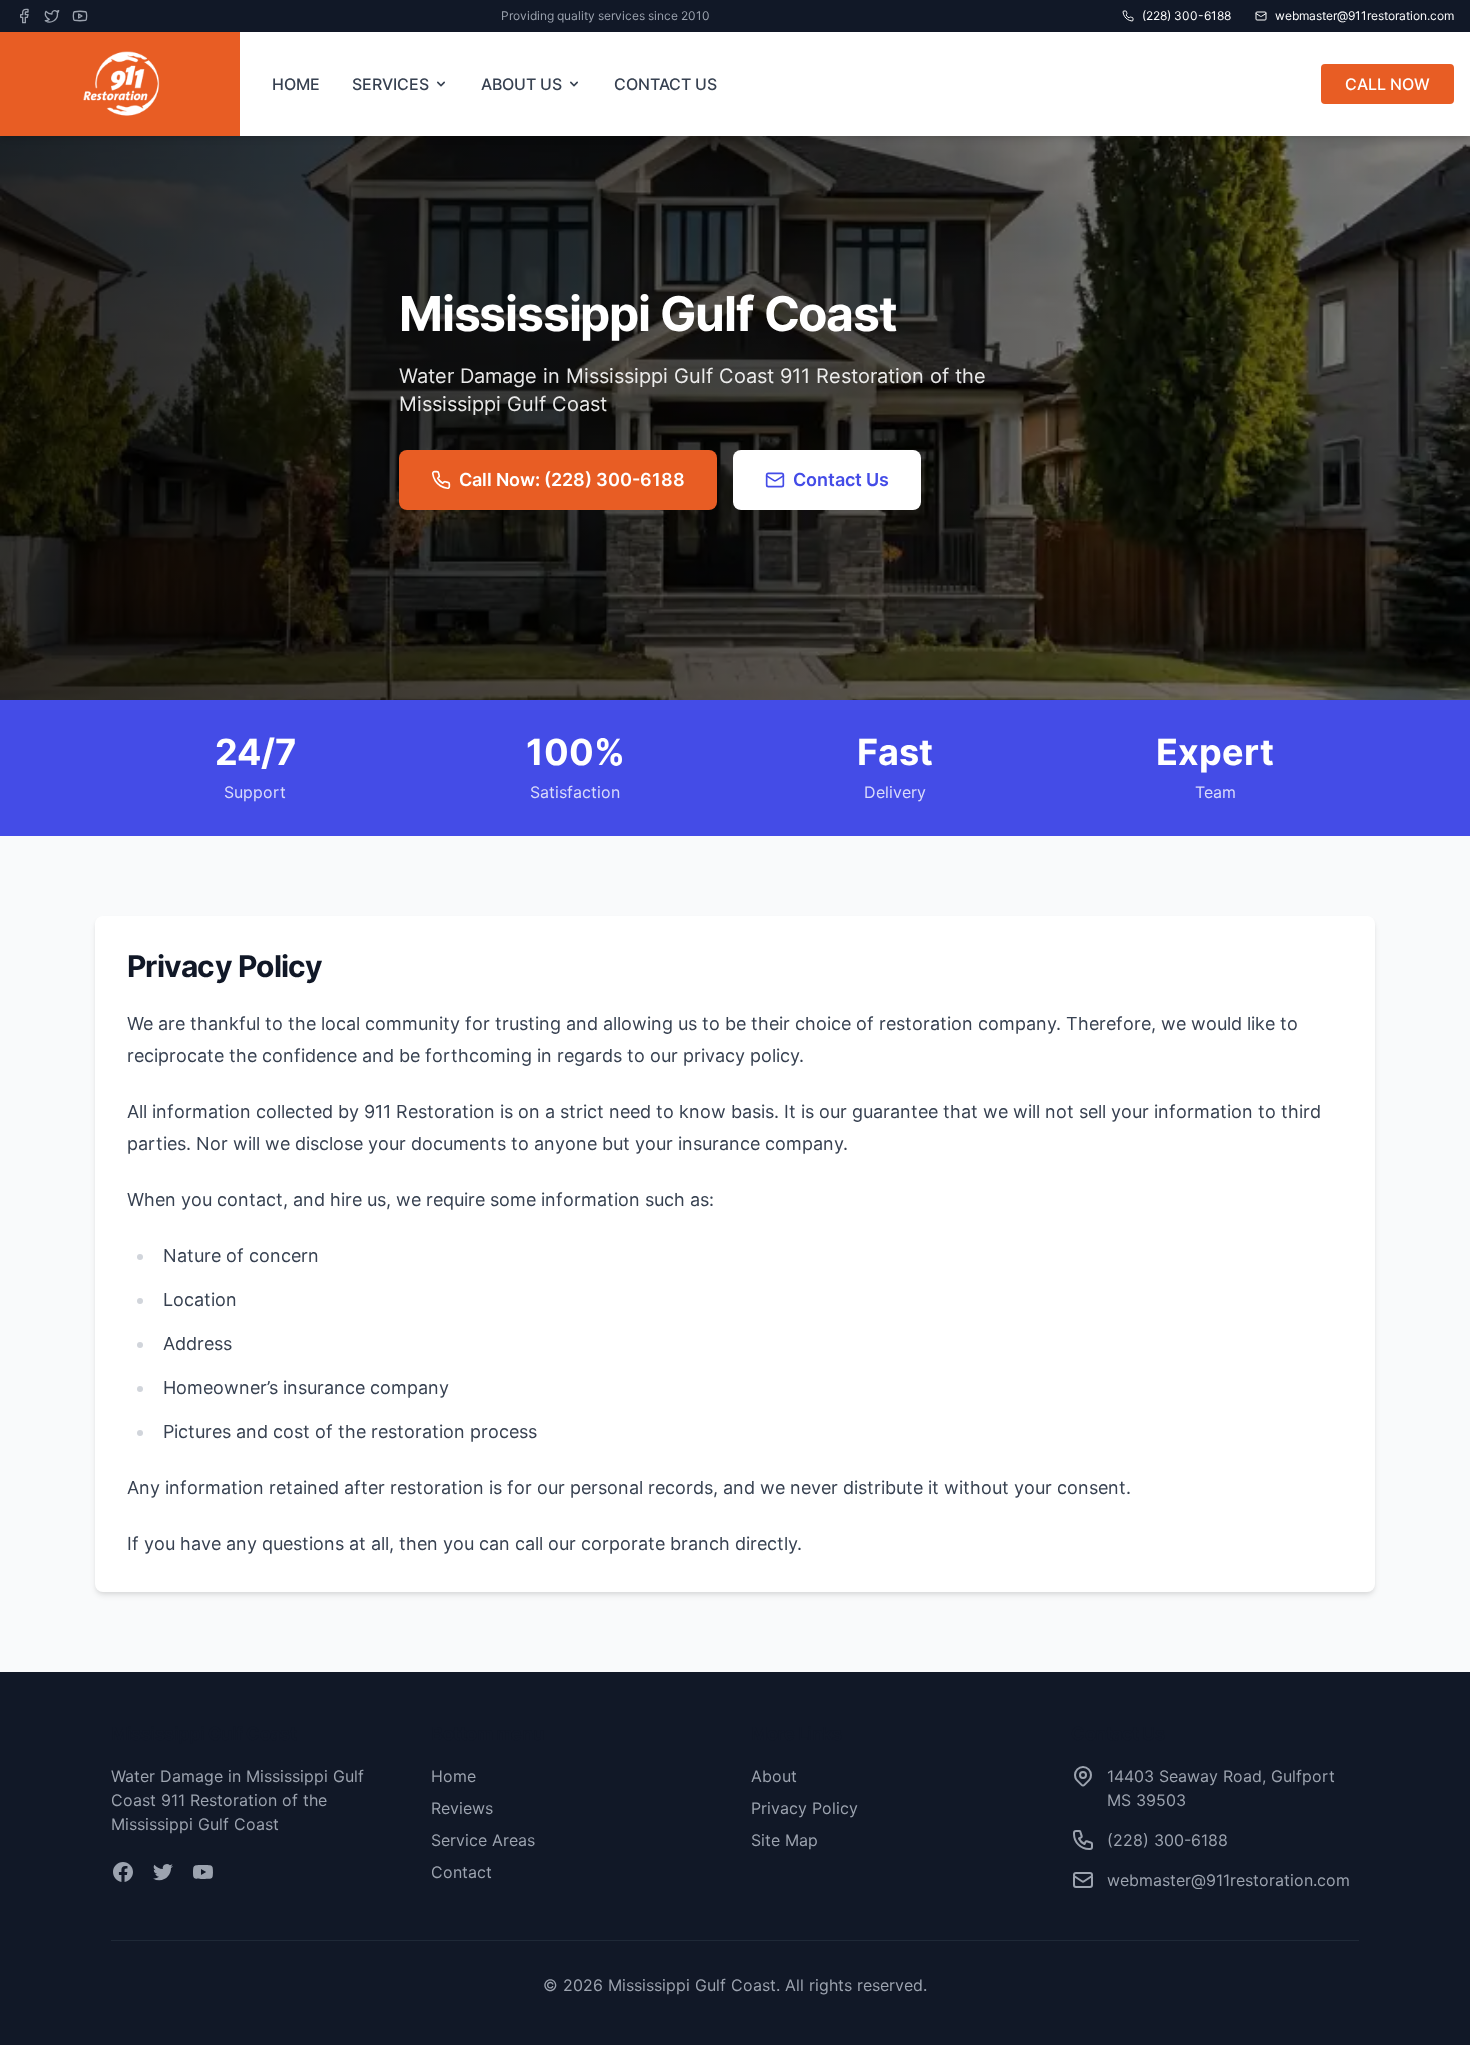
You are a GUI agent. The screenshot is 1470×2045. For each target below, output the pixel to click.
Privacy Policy (804, 1808)
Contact (461, 1872)
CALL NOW (1387, 84)
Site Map (784, 1840)
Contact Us (841, 479)
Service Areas (483, 1840)
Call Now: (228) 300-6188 (572, 479)
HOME (296, 84)
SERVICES (390, 84)
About (774, 1776)
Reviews (462, 1808)
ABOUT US (521, 84)
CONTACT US (665, 84)
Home (453, 1776)
